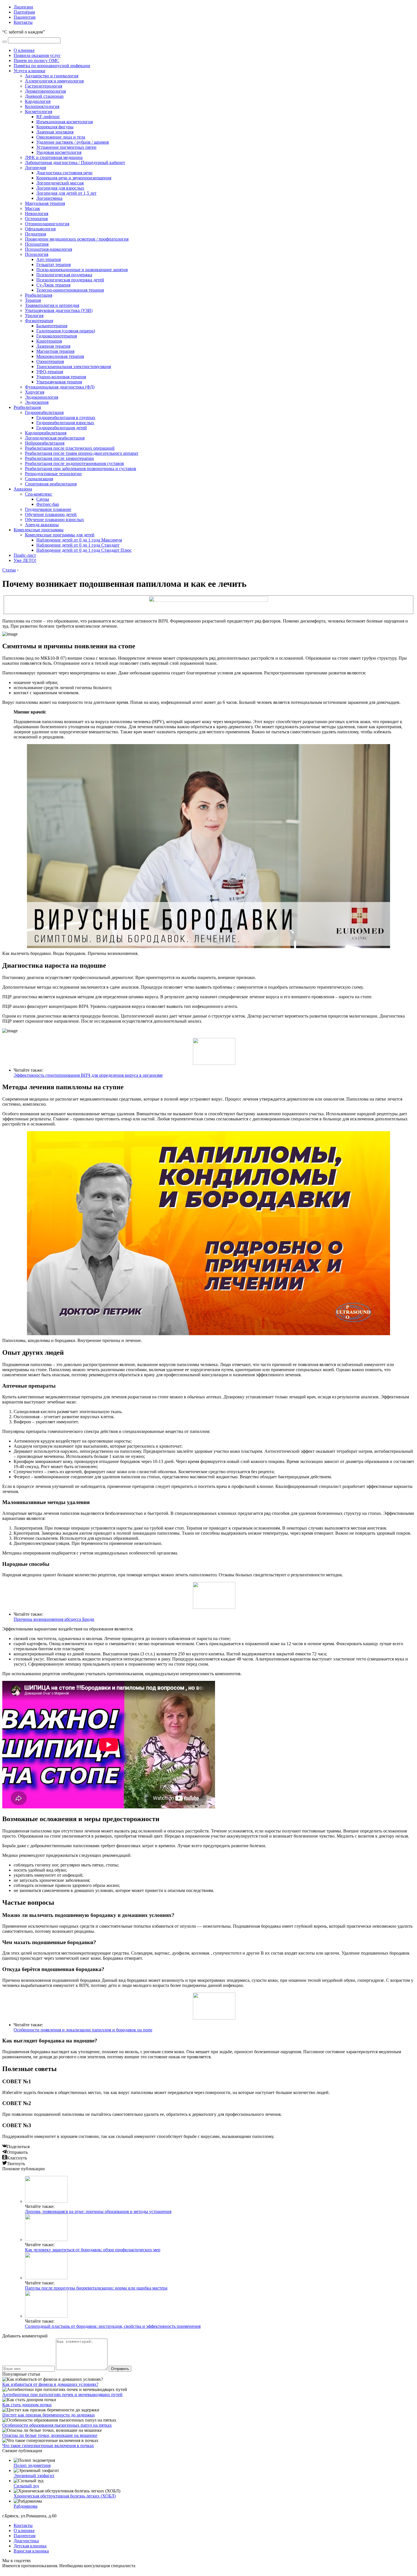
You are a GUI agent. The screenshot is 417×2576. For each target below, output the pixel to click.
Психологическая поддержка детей (70, 280)
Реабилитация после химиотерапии (59, 458)
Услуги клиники (30, 71)
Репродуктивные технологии (53, 474)
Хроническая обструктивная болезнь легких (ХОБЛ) (65, 2496)
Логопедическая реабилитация (55, 438)
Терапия (33, 300)
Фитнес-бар (48, 504)
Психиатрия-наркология (49, 249)
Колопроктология (42, 106)
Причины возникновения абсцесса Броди (54, 1619)
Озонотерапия (50, 361)
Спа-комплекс (39, 494)
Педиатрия (35, 234)
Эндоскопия (37, 402)
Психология (37, 254)
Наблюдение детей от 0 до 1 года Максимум (79, 540)
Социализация (39, 479)
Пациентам (25, 17)
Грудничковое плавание (48, 509)
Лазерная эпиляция (55, 132)
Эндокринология (42, 397)
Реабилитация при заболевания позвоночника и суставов (81, 469)
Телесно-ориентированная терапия (70, 290)
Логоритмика (49, 198)
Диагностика (26, 2541)
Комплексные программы (39, 530)
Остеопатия (36, 219)
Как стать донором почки (27, 2405)
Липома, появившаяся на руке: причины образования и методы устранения (98, 2211)
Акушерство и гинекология (52, 76)
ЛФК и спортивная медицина (54, 157)
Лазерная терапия (53, 346)
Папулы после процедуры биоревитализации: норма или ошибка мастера (96, 2288)
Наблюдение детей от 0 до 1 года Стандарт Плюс (84, 550)
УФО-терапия (50, 372)
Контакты (23, 22)
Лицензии (23, 7)
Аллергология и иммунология (54, 81)
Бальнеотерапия (52, 326)
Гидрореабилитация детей (62, 428)
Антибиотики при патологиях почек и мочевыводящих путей (62, 2395)
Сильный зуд (26, 2486)
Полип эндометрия (32, 2465)
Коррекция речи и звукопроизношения (74, 178)
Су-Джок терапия (53, 285)
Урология (34, 316)
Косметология (39, 112)
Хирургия (35, 392)
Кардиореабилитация (46, 433)
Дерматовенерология (45, 91)
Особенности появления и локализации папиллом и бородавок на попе (83, 2030)
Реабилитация (39, 295)
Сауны (43, 499)
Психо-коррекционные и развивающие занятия (82, 270)
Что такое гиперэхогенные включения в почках (48, 2446)
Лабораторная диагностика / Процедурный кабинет (75, 163)
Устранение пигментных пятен (66, 147)
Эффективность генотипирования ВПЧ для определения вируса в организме (88, 1075)
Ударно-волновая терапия (61, 377)
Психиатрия (37, 244)
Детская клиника (30, 2546)
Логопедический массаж (60, 183)
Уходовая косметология (59, 152)
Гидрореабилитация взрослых (65, 423)
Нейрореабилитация (45, 443)
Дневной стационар (44, 96)
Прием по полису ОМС (36, 60)
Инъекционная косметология (65, 122)
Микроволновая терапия (60, 356)
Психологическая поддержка (64, 275)
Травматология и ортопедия (52, 305)
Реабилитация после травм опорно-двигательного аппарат (82, 453)
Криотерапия (49, 341)
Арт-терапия (49, 259)
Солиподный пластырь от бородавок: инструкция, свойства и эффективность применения (113, 2326)
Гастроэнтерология (44, 86)
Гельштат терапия (53, 265)
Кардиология (38, 101)
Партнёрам (24, 12)
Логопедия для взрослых (60, 188)
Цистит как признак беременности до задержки (49, 2415)
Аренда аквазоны (42, 525)
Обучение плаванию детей (51, 514)
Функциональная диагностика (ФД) (60, 387)
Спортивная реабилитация (51, 484)
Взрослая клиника (31, 2551)
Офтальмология (40, 229)
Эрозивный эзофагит (34, 2476)
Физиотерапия (39, 321)
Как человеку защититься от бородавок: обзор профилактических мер (93, 2250)
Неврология (37, 214)
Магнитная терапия (55, 351)
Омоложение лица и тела (61, 137)
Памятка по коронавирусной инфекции (52, 66)
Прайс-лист (25, 555)
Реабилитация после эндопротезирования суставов (74, 463)
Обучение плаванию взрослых (54, 520)
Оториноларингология (47, 224)
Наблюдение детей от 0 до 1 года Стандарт (78, 545)
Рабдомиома (26, 2506)
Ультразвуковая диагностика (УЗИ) (59, 310)
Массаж (32, 208)
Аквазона (23, 489)
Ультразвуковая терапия (59, 382)
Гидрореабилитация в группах (66, 418)
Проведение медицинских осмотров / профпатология (77, 239)
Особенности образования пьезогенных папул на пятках (57, 2425)
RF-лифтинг (48, 117)
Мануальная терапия (45, 203)
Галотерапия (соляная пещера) (66, 331)
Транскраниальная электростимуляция (74, 367)
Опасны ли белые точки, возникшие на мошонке (50, 2435)
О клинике (24, 50)
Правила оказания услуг (37, 55)
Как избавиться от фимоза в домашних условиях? (50, 2384)
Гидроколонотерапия (57, 336)
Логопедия (35, 168)
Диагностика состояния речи (64, 173)
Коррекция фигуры (55, 127)
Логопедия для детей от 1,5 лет (66, 193)
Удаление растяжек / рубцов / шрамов (73, 142)
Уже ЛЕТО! (25, 560)
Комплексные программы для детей (60, 535)
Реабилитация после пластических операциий (70, 448)
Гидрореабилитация (44, 412)
